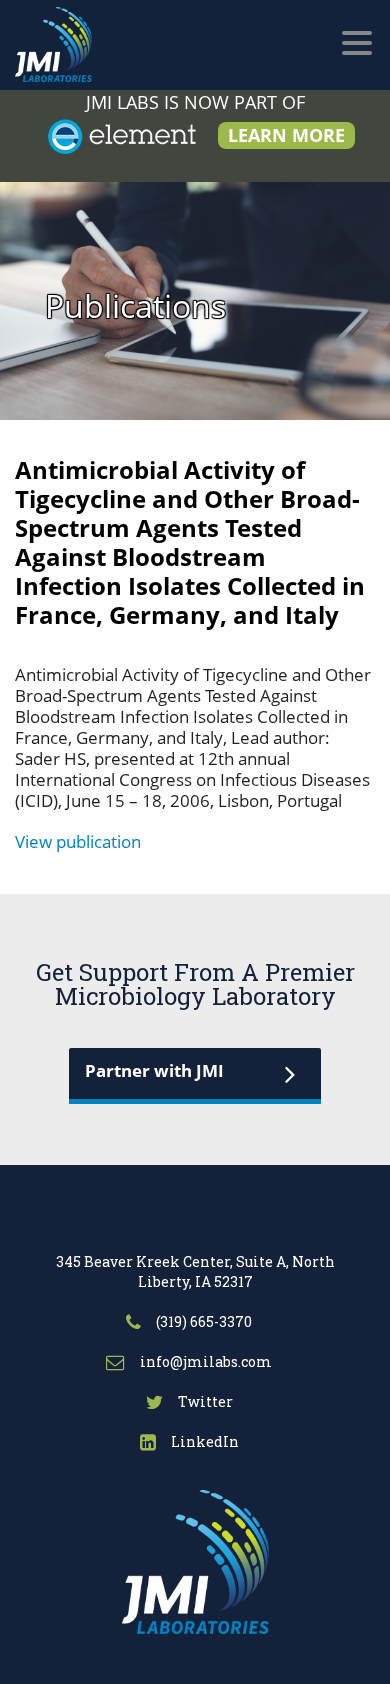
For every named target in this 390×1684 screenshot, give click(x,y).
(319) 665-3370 (202, 1321)
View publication (78, 841)
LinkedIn (203, 1441)
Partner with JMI (154, 1070)
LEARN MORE (286, 135)
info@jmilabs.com (204, 1361)
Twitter (204, 1401)
